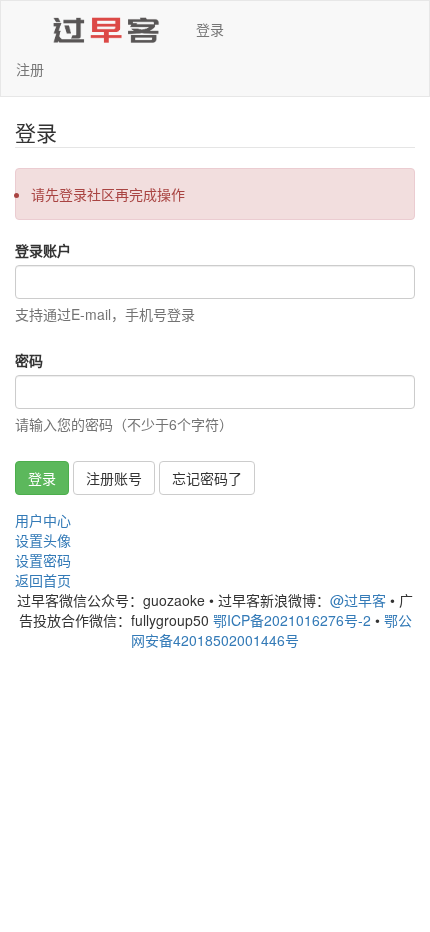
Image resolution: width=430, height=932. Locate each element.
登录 (210, 29)
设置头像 (43, 540)
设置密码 (43, 560)
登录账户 (43, 250)
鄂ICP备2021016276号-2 (292, 620)
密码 (29, 360)
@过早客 (358, 600)
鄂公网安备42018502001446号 (271, 630)
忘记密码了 (207, 478)
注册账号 (114, 478)
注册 (30, 69)
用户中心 (43, 520)
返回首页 (43, 580)
